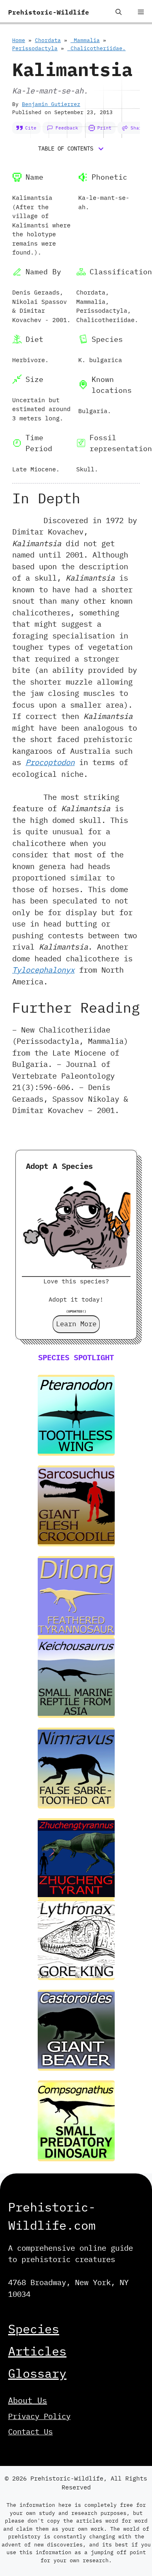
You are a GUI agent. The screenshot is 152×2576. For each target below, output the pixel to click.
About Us (28, 2400)
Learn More (76, 1324)
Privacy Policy (39, 2416)
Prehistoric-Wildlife (49, 12)
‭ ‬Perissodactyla (35, 48)
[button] (119, 12)
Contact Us (30, 2432)
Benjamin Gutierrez (51, 104)
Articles (37, 2351)
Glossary (37, 2373)
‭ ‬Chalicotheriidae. (96, 48)
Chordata (48, 40)
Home (19, 40)
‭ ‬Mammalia (85, 40)
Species (34, 2329)
